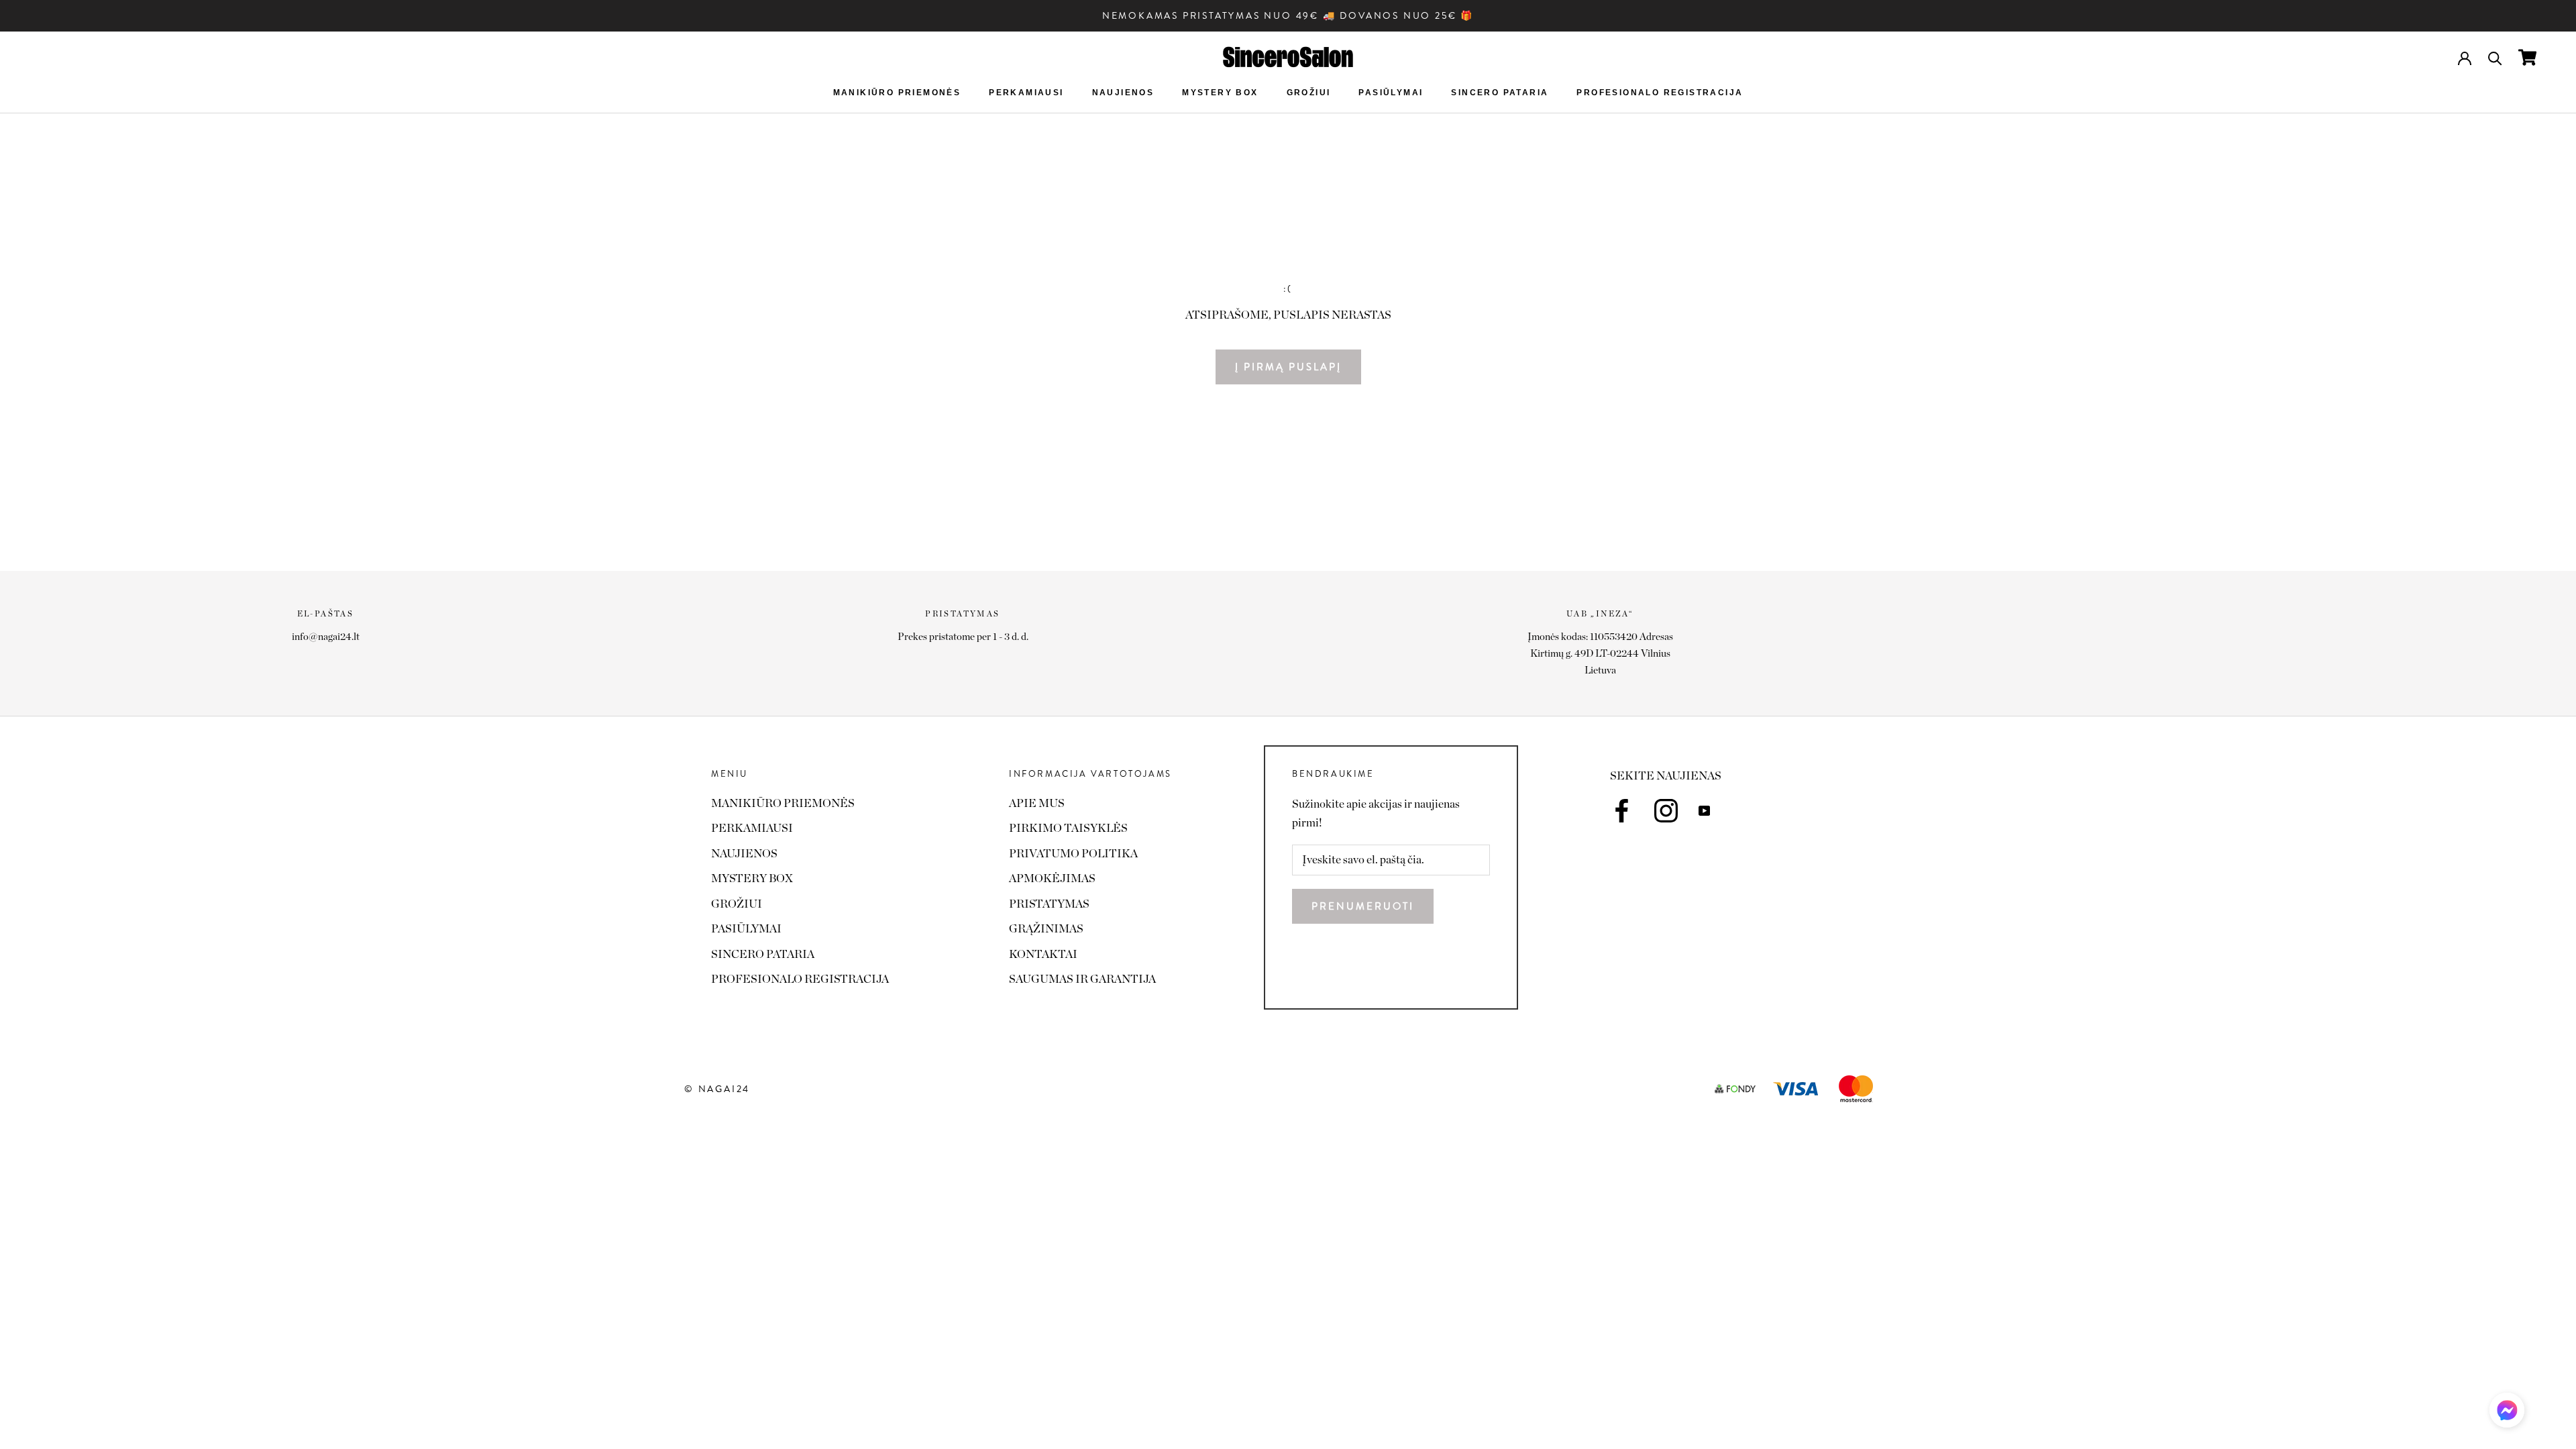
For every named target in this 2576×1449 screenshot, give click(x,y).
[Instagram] (1666, 811)
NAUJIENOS (1123, 93)
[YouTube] (1704, 810)
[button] (2507, 1414)
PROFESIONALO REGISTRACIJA (1660, 93)
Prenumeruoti (1363, 906)
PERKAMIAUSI (1026, 93)
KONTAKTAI (1043, 954)
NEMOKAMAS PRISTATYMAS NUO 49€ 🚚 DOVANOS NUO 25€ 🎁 (1288, 15)
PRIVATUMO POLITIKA (1073, 854)
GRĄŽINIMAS (1046, 929)
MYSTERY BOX (1220, 93)
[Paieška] (2495, 57)
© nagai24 (717, 1089)
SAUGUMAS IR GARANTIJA (1082, 979)
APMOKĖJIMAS (1052, 878)
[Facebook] (1622, 811)
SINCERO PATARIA (1500, 93)
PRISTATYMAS (1049, 904)
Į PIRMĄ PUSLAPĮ (1288, 367)
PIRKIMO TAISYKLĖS (1068, 828)
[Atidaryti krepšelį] (2527, 57)
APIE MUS (1037, 803)
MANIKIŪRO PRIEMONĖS (897, 93)
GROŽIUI (1309, 93)
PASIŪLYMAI (1391, 93)
